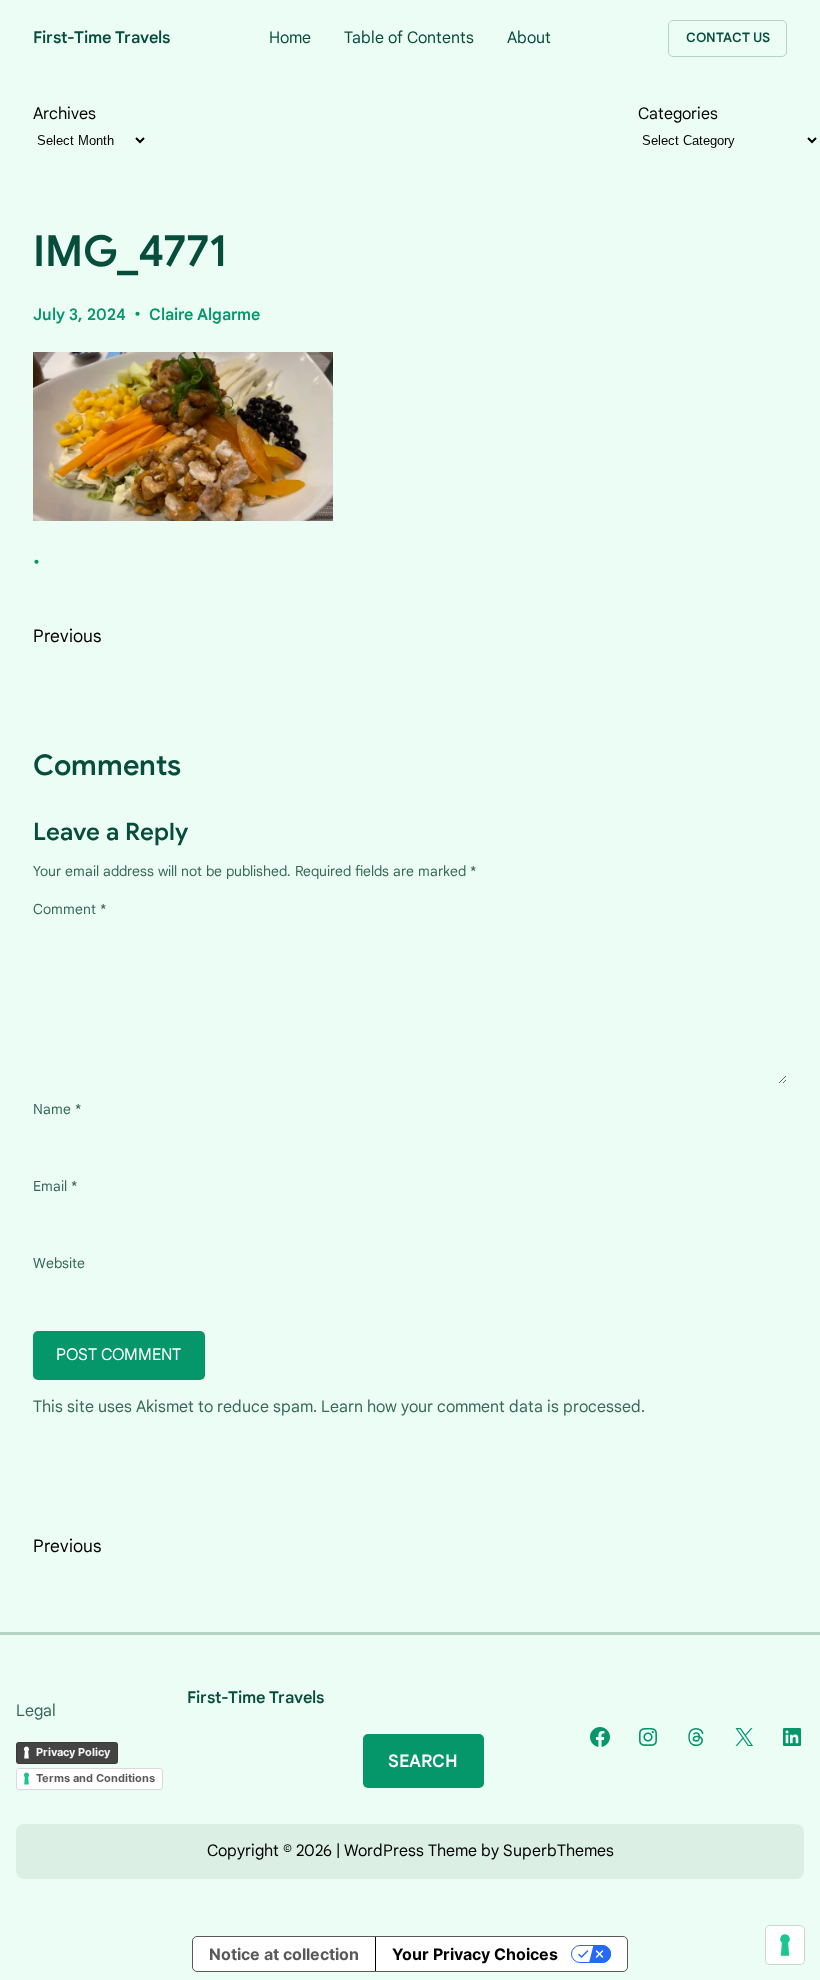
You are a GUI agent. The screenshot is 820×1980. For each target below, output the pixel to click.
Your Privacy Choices (475, 1954)
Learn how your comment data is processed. (483, 1407)
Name (57, 1109)
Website (59, 1263)
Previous (67, 636)
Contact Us (728, 37)
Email (55, 1186)
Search (423, 1761)
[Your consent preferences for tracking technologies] (785, 1945)
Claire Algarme (204, 315)
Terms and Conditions (95, 1778)
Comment (69, 909)
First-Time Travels (101, 37)
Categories (678, 114)
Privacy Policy (73, 1752)
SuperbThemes (558, 1851)
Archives (64, 113)
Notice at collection (284, 1954)
